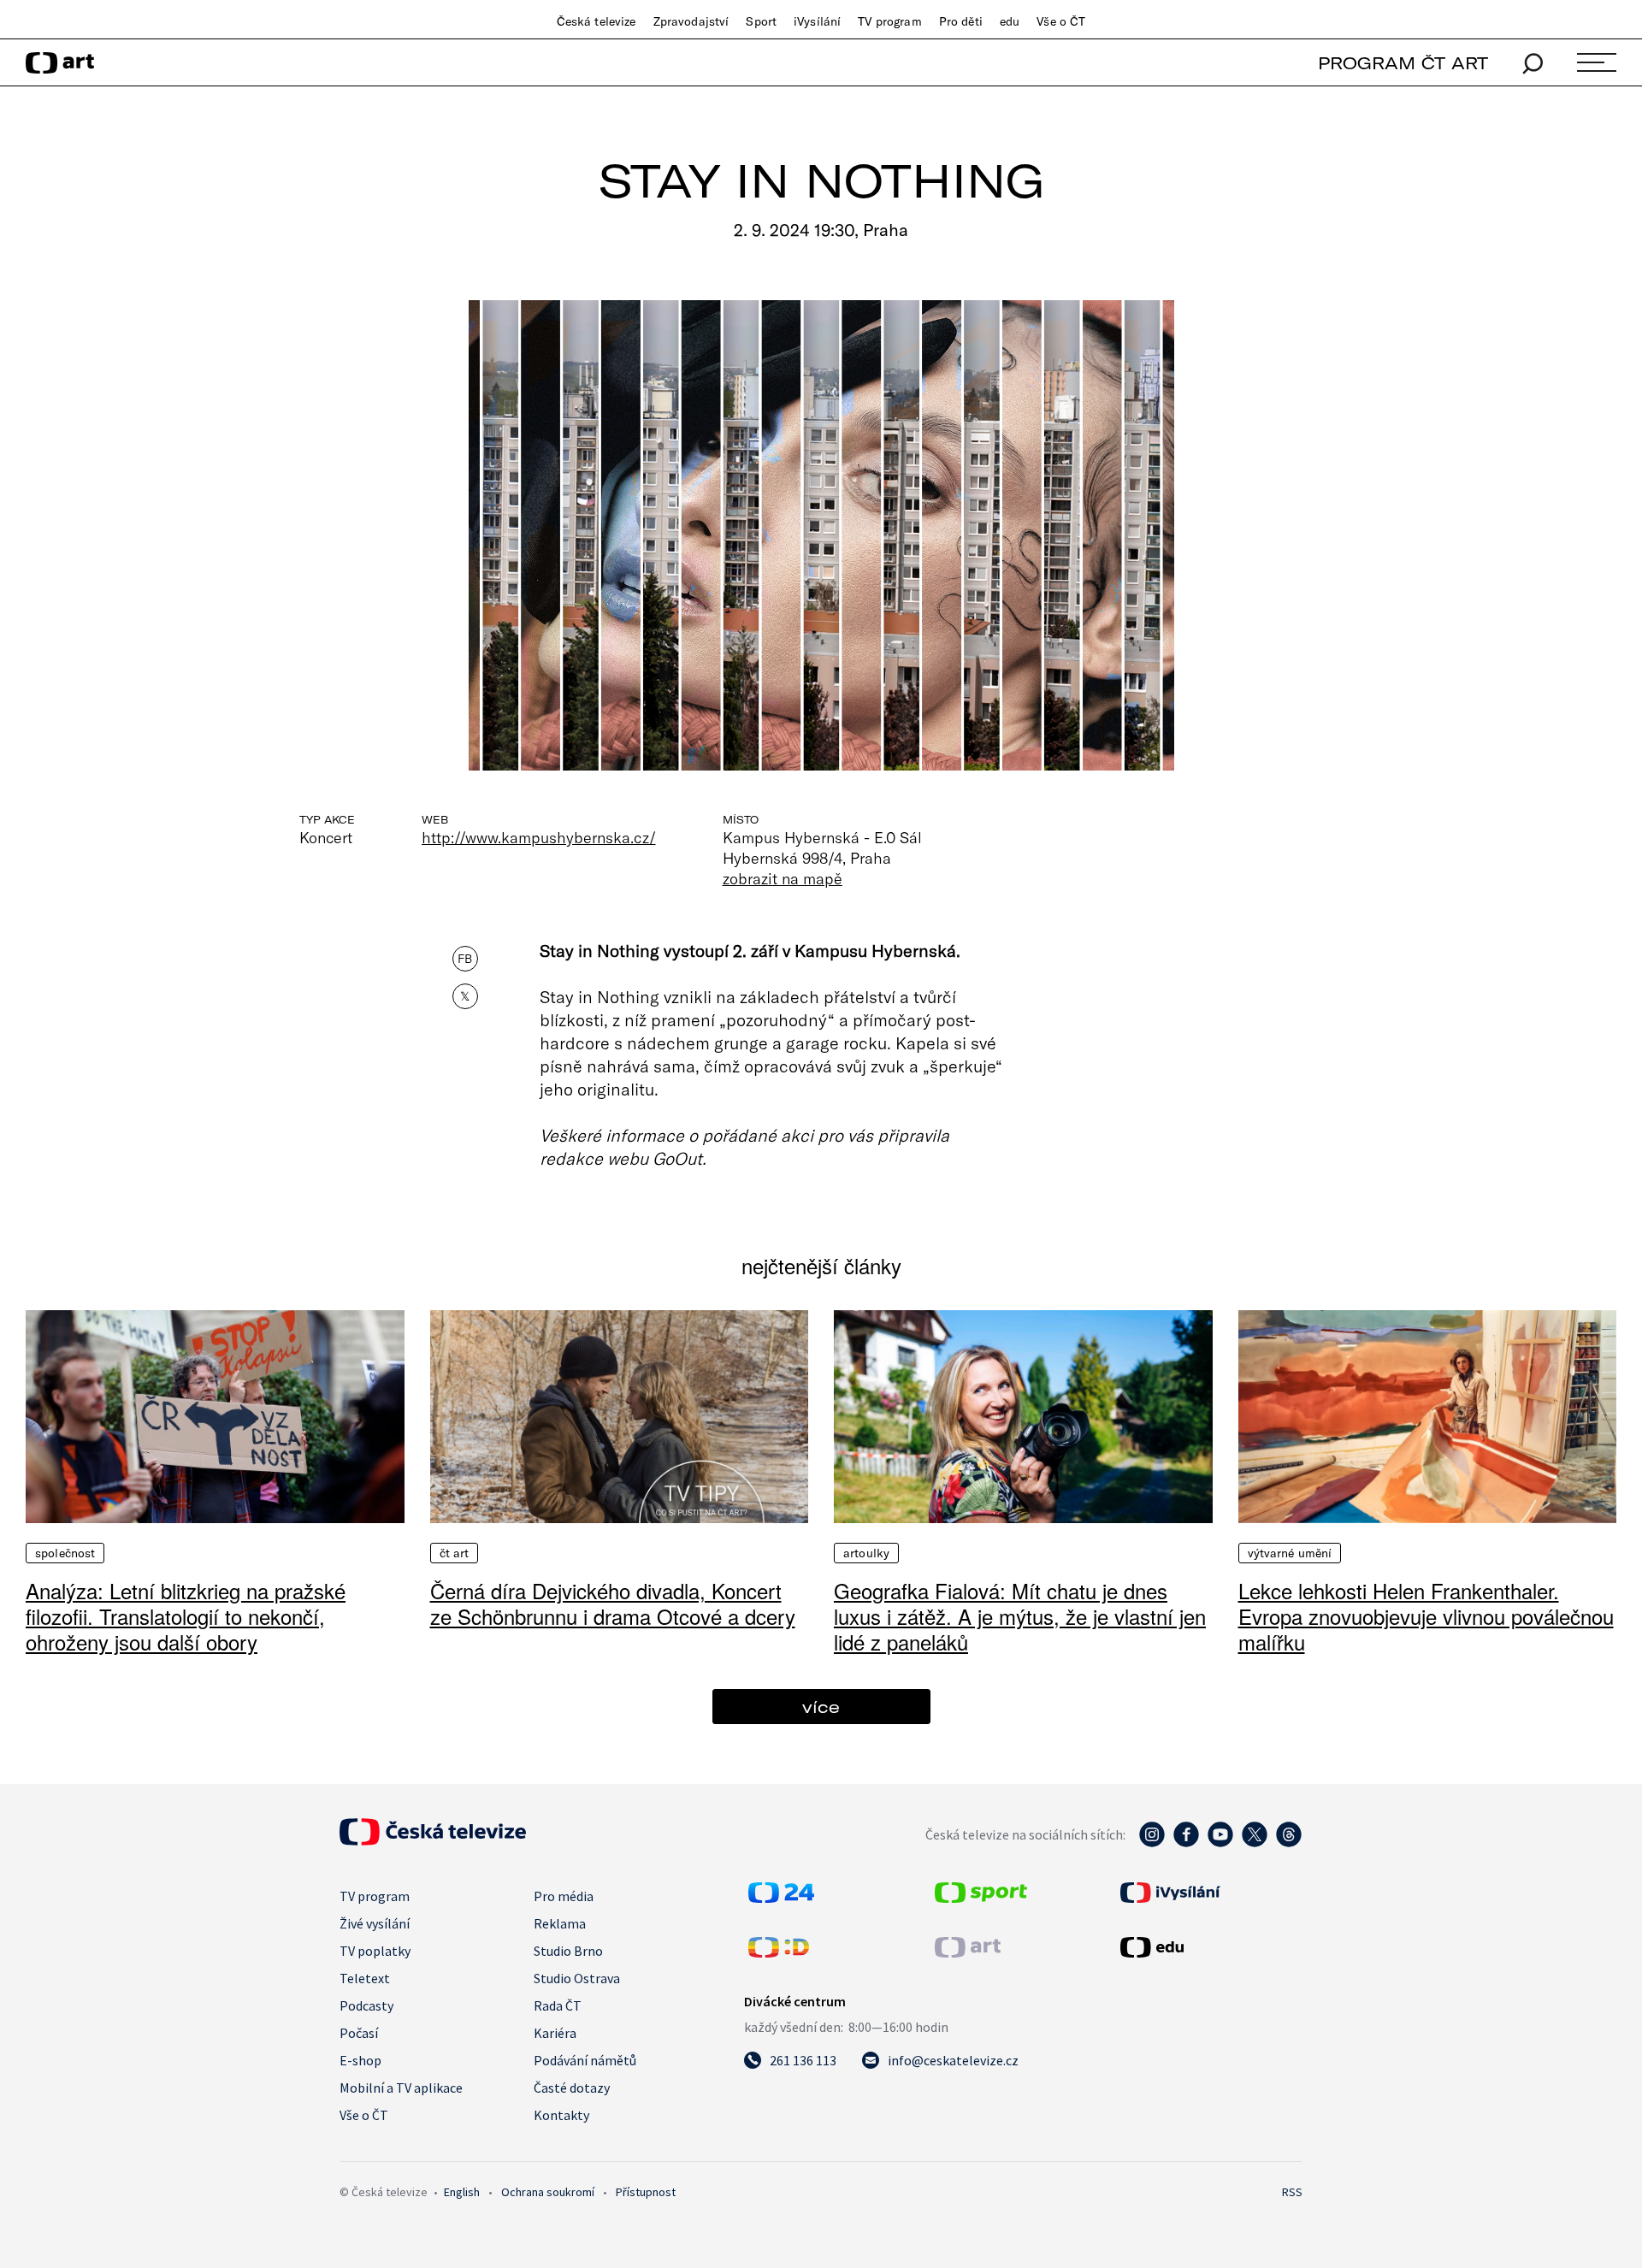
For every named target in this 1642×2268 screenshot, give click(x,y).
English (462, 2192)
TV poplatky (375, 1951)
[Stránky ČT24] (781, 1898)
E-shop (360, 2060)
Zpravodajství (691, 21)
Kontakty (561, 2115)
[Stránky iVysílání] (1209, 1893)
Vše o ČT (1061, 21)
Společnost (65, 1553)
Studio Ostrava (577, 1978)
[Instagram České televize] (1152, 1843)
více (821, 1707)
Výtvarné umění (1290, 1553)
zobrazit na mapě (783, 878)
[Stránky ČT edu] (1209, 1947)
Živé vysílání (375, 1923)
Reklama (560, 1923)
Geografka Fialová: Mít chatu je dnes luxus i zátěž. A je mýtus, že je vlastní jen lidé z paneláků (1020, 1616)
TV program (889, 21)
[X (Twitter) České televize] (1255, 1843)
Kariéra (555, 2033)
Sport (761, 21)
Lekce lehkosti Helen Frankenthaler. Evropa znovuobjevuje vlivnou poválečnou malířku (1426, 1616)
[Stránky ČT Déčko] (779, 1952)
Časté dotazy (572, 2088)
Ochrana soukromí (548, 2192)
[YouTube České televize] (1220, 1843)
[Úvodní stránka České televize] (433, 1840)
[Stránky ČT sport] (981, 1898)
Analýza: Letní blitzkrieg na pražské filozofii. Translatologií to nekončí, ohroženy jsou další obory (186, 1616)
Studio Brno (568, 1951)
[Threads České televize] (1289, 1843)
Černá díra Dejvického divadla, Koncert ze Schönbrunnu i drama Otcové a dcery (613, 1603)
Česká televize (597, 21)
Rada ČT (558, 2005)
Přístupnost (646, 2192)
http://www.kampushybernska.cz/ (539, 837)
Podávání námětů (585, 2060)
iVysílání (817, 21)
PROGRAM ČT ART (1403, 63)
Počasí (359, 2033)
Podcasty (366, 2005)
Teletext (365, 1978)
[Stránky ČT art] (968, 1952)
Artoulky (866, 1553)
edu (1010, 21)
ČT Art (455, 1553)
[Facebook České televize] (1186, 1843)
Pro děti (961, 21)
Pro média (564, 1896)
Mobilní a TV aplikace (401, 2088)
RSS (1292, 2192)
